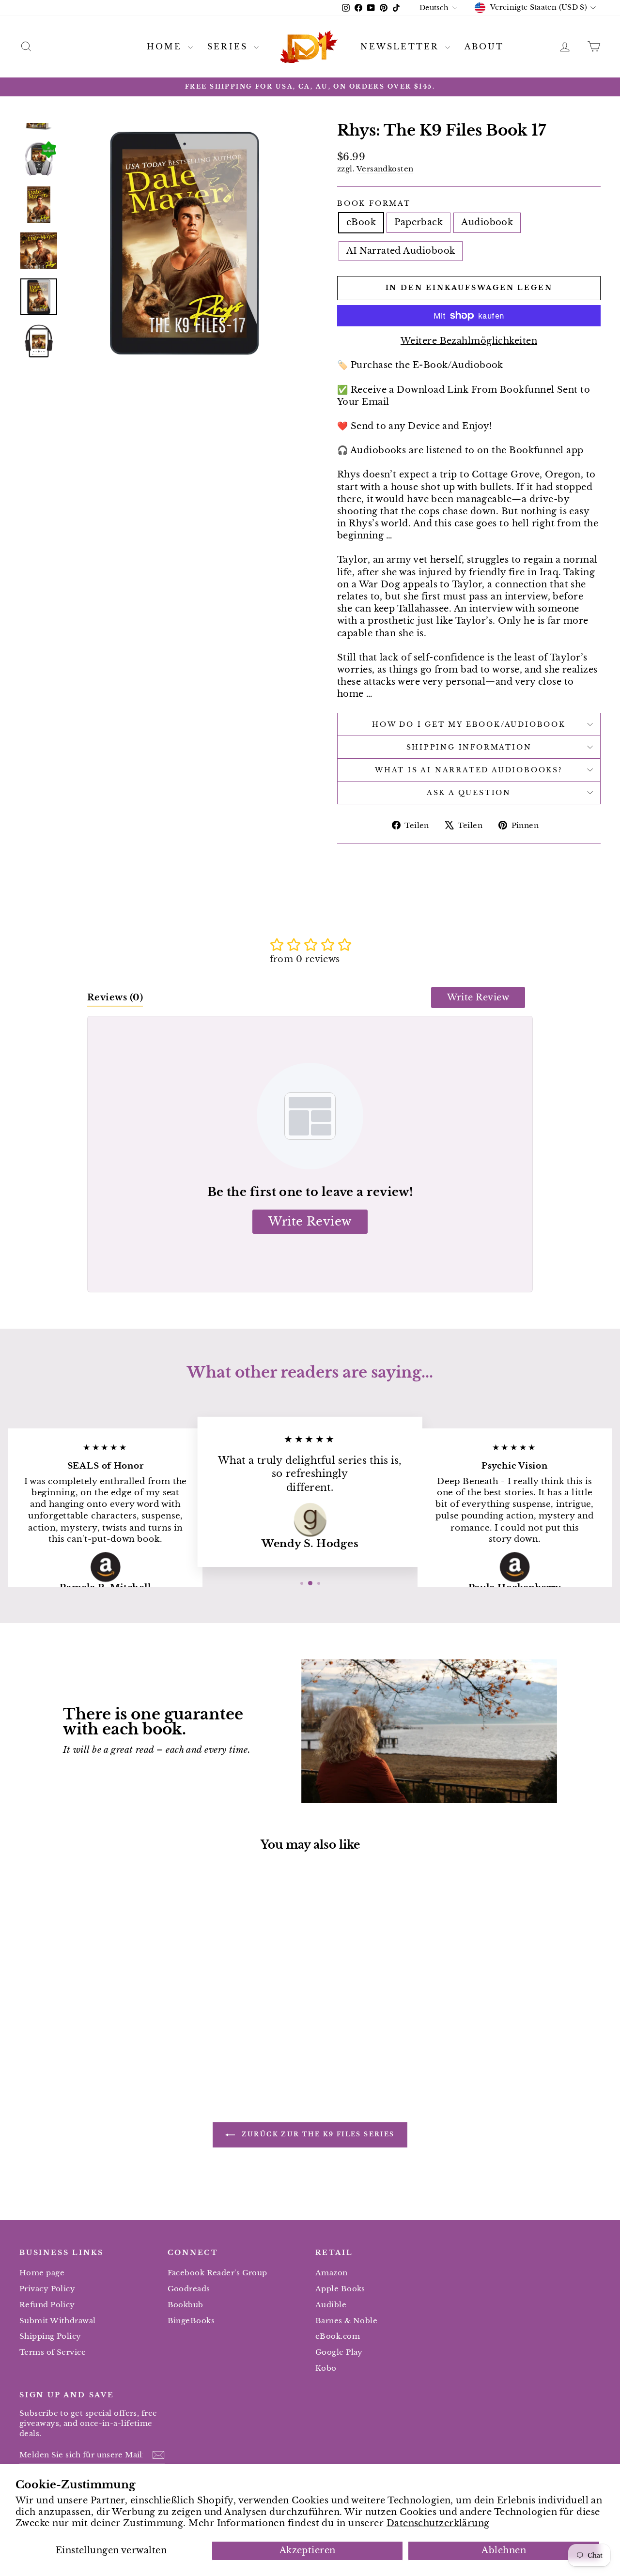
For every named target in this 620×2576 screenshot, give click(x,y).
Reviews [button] (115, 997)
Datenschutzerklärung (438, 2523)
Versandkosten (385, 169)
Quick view (88, 2002)
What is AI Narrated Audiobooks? (469, 770)
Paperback (418, 222)
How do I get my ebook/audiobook (469, 724)
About (484, 46)
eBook (361, 222)
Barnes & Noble (346, 2321)
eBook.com (338, 2336)
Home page (42, 2273)
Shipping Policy (50, 2336)
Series (229, 46)
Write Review (478, 997)
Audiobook (487, 222)
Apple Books (340, 2289)
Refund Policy (47, 2305)
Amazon (332, 2273)
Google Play (339, 2352)
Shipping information (469, 747)
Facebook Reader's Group (217, 2273)
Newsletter (401, 46)
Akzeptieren (308, 2550)
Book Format (374, 203)
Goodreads (189, 2289)
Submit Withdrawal (58, 2321)
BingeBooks (191, 2321)
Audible (331, 2305)
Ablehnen (504, 2550)
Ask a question (469, 793)
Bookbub (186, 2305)
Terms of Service (53, 2352)
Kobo (326, 2368)
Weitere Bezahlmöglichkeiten (469, 341)
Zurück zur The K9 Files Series (317, 2135)
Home (166, 46)
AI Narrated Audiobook (401, 251)
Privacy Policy (47, 2289)
